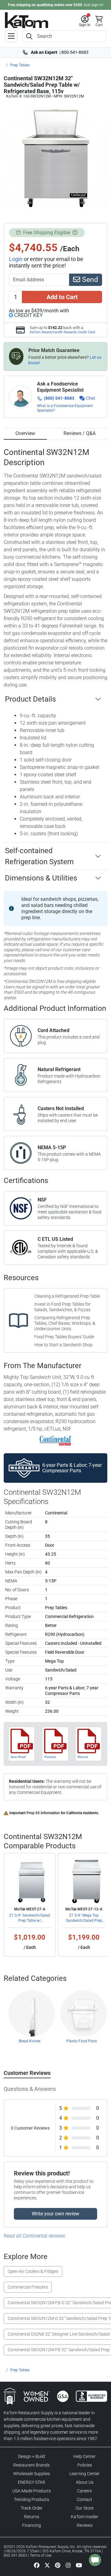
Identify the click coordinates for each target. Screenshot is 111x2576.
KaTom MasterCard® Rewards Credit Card (62, 332)
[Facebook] (37, 2565)
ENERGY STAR (32, 2482)
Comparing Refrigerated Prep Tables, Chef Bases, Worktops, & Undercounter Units (65, 1323)
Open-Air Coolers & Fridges (33, 2271)
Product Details (30, 699)
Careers (84, 2491)
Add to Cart (62, 297)
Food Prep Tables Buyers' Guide (64, 1337)
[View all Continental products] (56, 1440)
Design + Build (32, 2456)
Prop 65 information (43, 1813)
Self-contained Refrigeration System (39, 856)
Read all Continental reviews (34, 2236)
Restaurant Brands (31, 2465)
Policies (85, 2465)
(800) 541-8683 (59, 398)
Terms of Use (41, 2555)
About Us (85, 2482)
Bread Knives (30, 2041)
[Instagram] (68, 2565)
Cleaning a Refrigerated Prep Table (67, 1296)
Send (89, 280)
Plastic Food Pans (82, 2041)
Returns (32, 2517)
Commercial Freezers (28, 2287)
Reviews (85, 2525)
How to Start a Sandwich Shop (63, 1345)
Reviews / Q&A (80, 433)
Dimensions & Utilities (41, 878)
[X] (47, 2565)
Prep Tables (20, 65)
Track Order (32, 2508)
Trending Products (31, 2499)
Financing (32, 2525)
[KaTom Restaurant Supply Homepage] (27, 20)
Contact (84, 2499)
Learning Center (84, 2474)
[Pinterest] (58, 2565)
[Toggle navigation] (11, 36)
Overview (25, 433)
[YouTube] (79, 2565)
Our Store (84, 2508)
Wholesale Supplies (32, 2474)
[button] (85, 21)
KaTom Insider (85, 2517)
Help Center (84, 2456)
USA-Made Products (32, 2491)
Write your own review (55, 2214)
